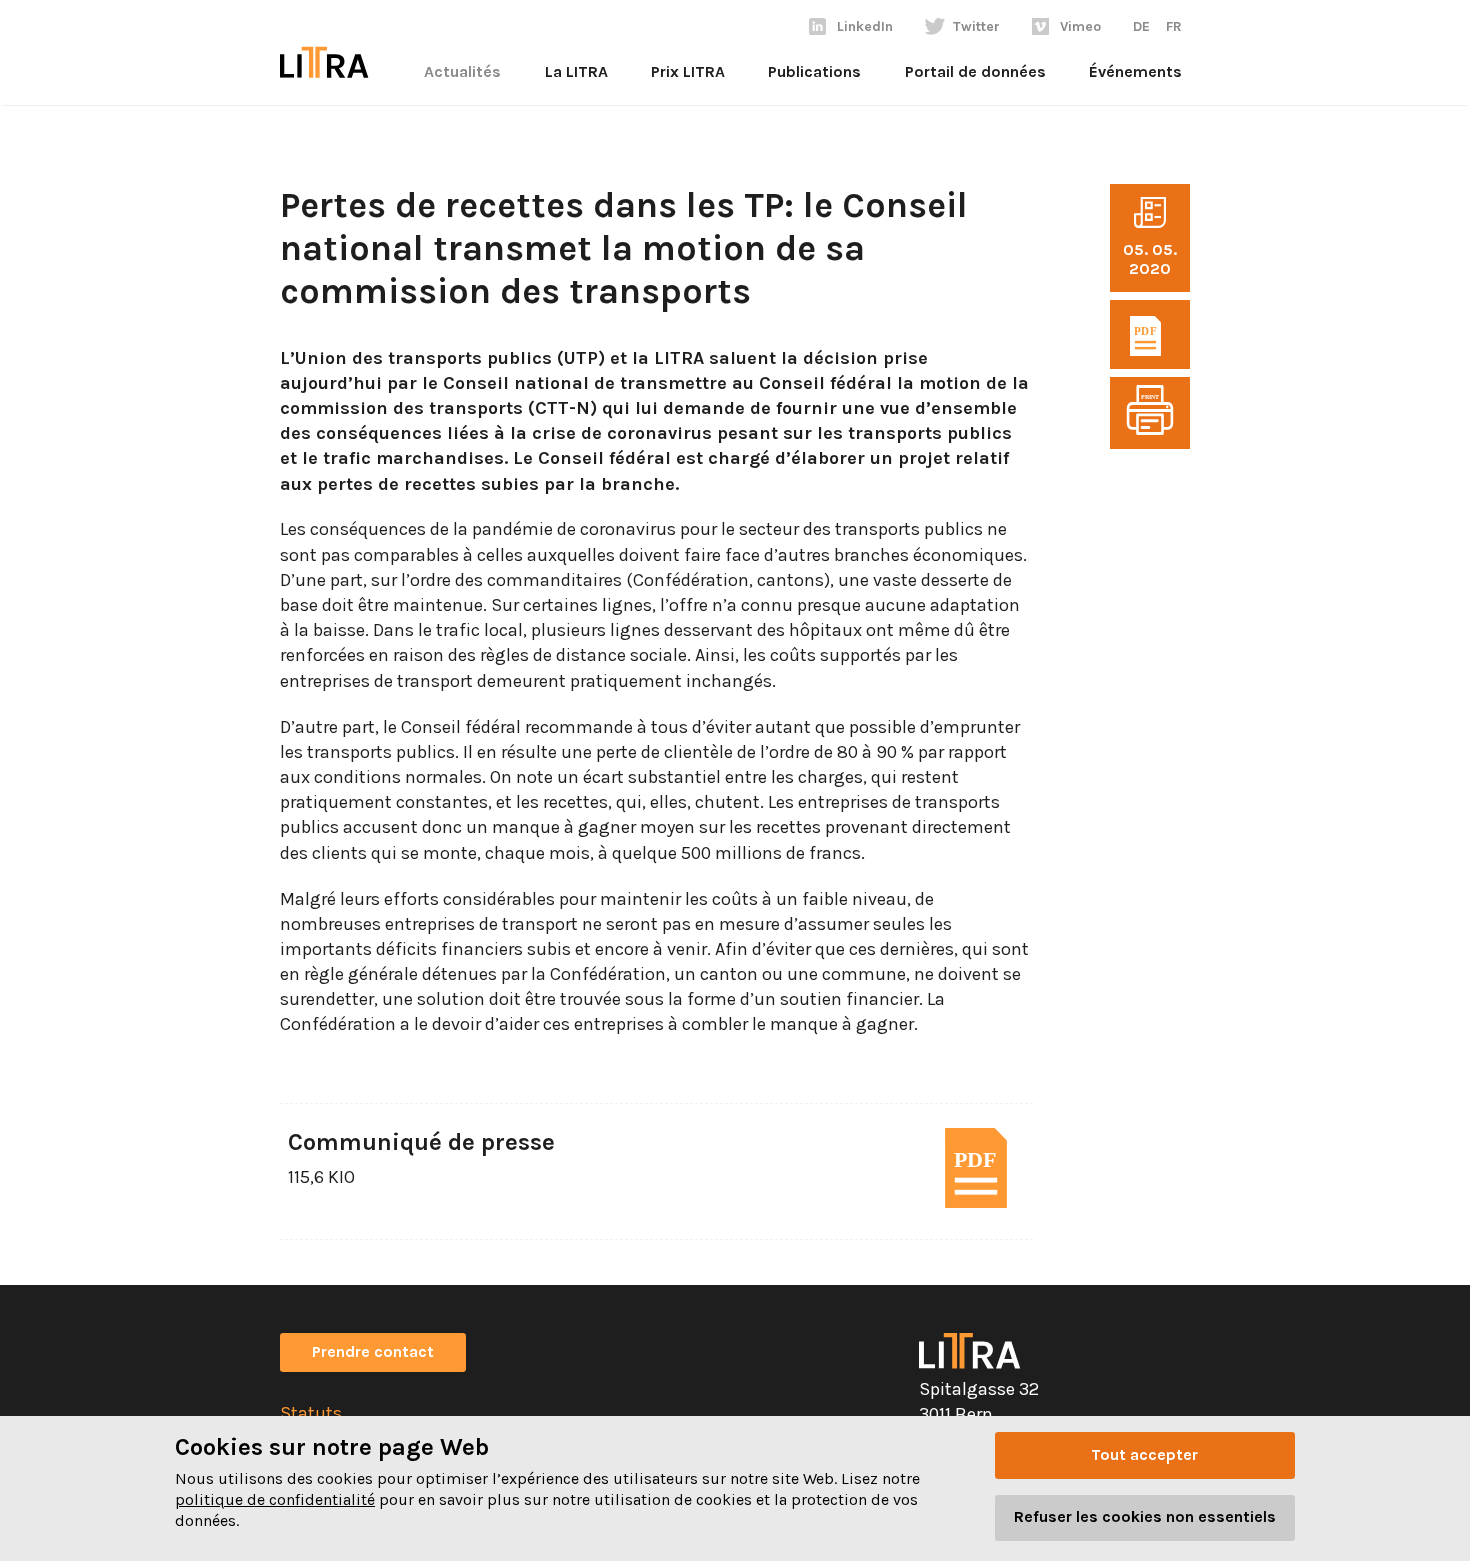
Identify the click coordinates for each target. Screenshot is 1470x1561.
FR (1174, 26)
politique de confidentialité (275, 1499)
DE (1141, 26)
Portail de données (975, 71)
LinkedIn (865, 26)
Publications (814, 71)
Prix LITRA (688, 71)
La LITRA (576, 71)
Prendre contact (373, 1351)
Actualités (462, 71)
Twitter (976, 26)
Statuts (311, 1413)
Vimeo (1080, 26)
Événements (1135, 71)
